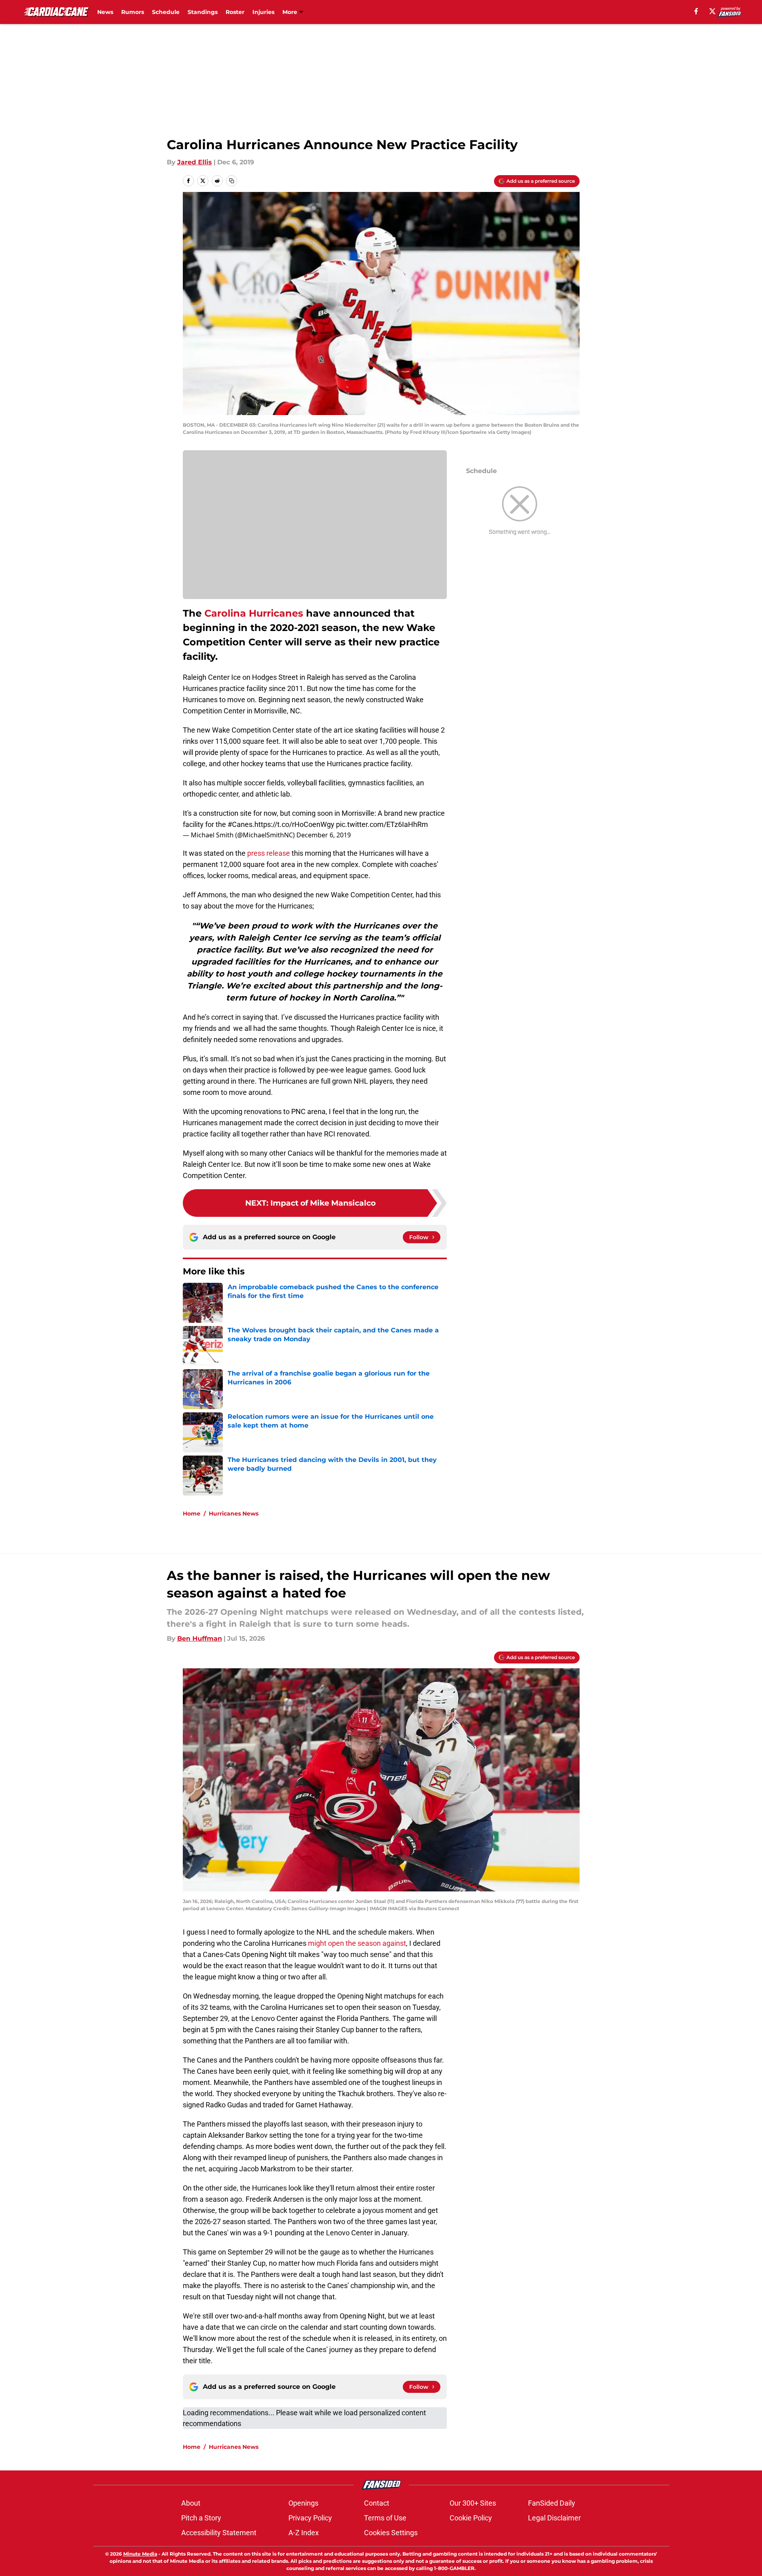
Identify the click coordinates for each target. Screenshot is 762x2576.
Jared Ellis (195, 162)
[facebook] (696, 11)
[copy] (232, 181)
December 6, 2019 (324, 835)
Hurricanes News (234, 1514)
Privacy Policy (310, 2518)
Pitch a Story (201, 2518)
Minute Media (140, 2554)
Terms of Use (385, 2518)
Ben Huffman (200, 1638)
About (191, 2503)
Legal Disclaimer (554, 2518)
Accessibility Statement (219, 2533)
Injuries (263, 12)
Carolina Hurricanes (254, 613)
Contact (377, 2503)
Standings (203, 12)
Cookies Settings (391, 2533)
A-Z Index (304, 2533)
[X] (712, 11)
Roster (235, 12)
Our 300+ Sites (473, 2503)
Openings (303, 2503)
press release (269, 853)
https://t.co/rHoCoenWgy (294, 824)
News (105, 12)
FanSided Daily (552, 2503)
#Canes (240, 824)
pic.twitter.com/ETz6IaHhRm (382, 824)
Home (192, 1514)
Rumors (133, 12)
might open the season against (357, 1943)
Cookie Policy (471, 2518)
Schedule (166, 12)
